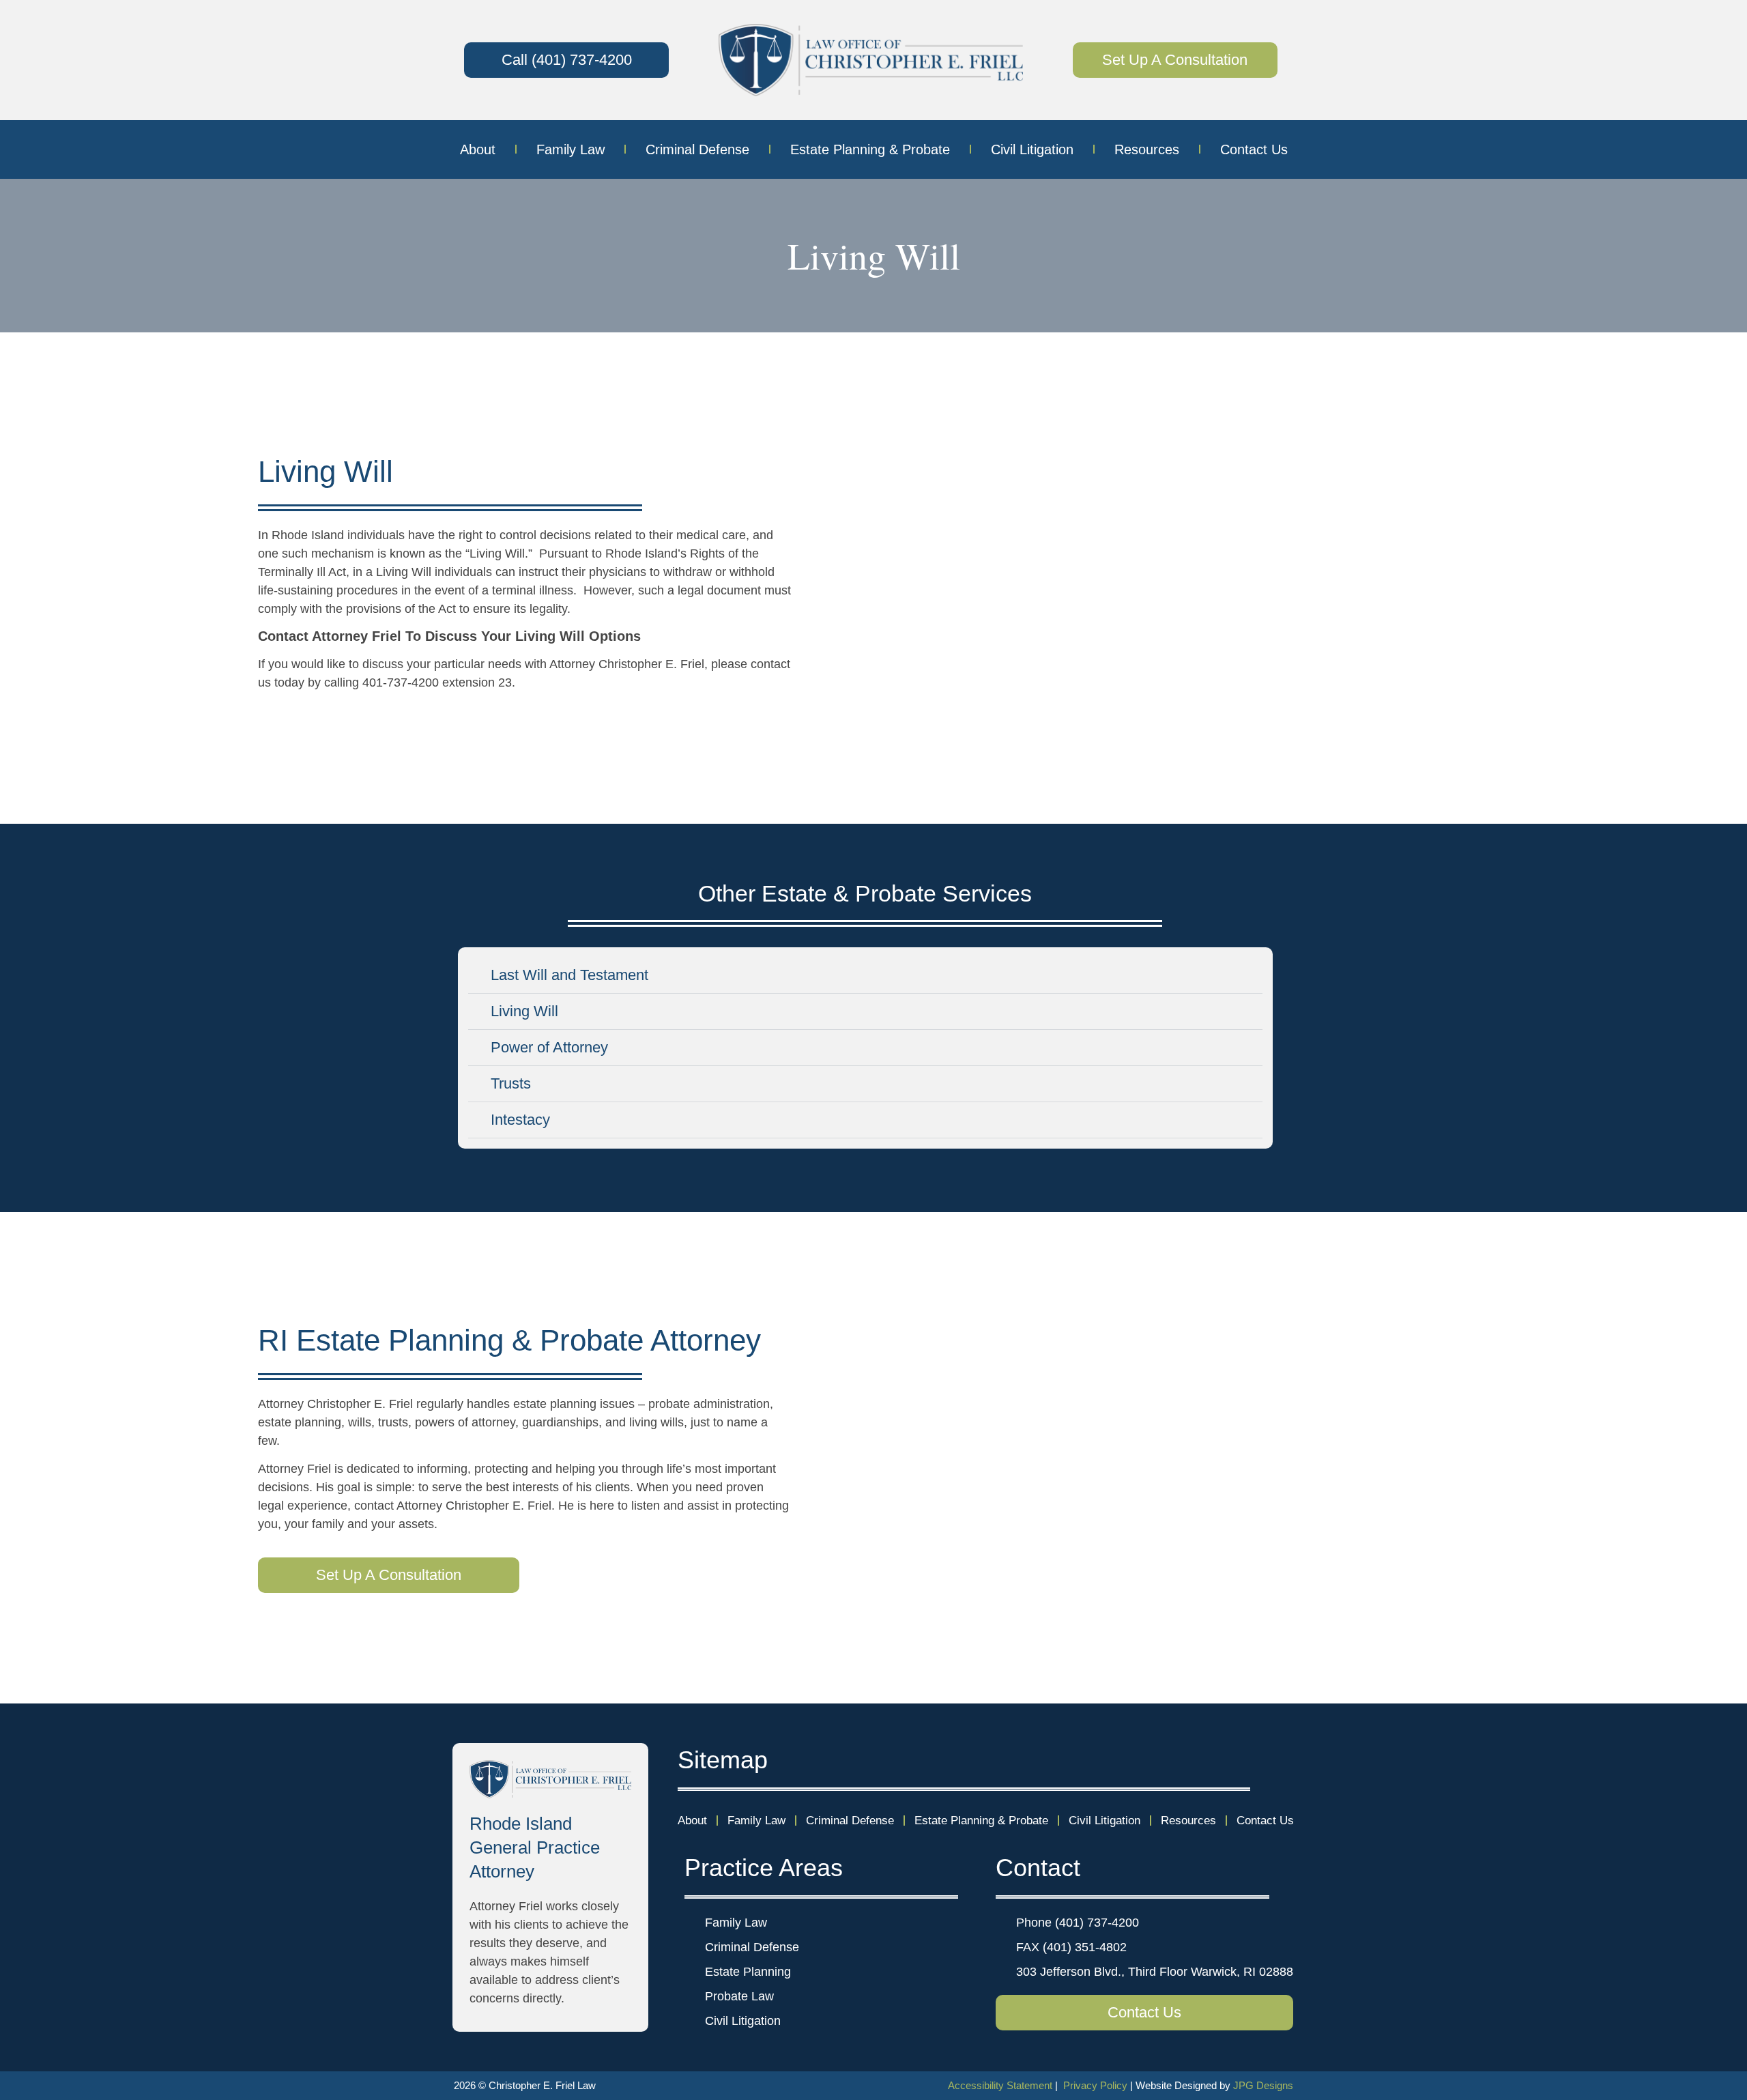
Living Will (524, 1011)
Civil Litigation (1032, 149)
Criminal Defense (697, 149)
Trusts (511, 1083)
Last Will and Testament (569, 975)
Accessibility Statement (1000, 2085)
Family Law (571, 149)
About (478, 149)
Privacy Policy (1095, 2085)
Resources (1147, 149)
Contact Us (1254, 149)
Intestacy (520, 1120)
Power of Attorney (549, 1047)
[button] (865, 976)
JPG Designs (1263, 2085)
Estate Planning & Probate (870, 149)
